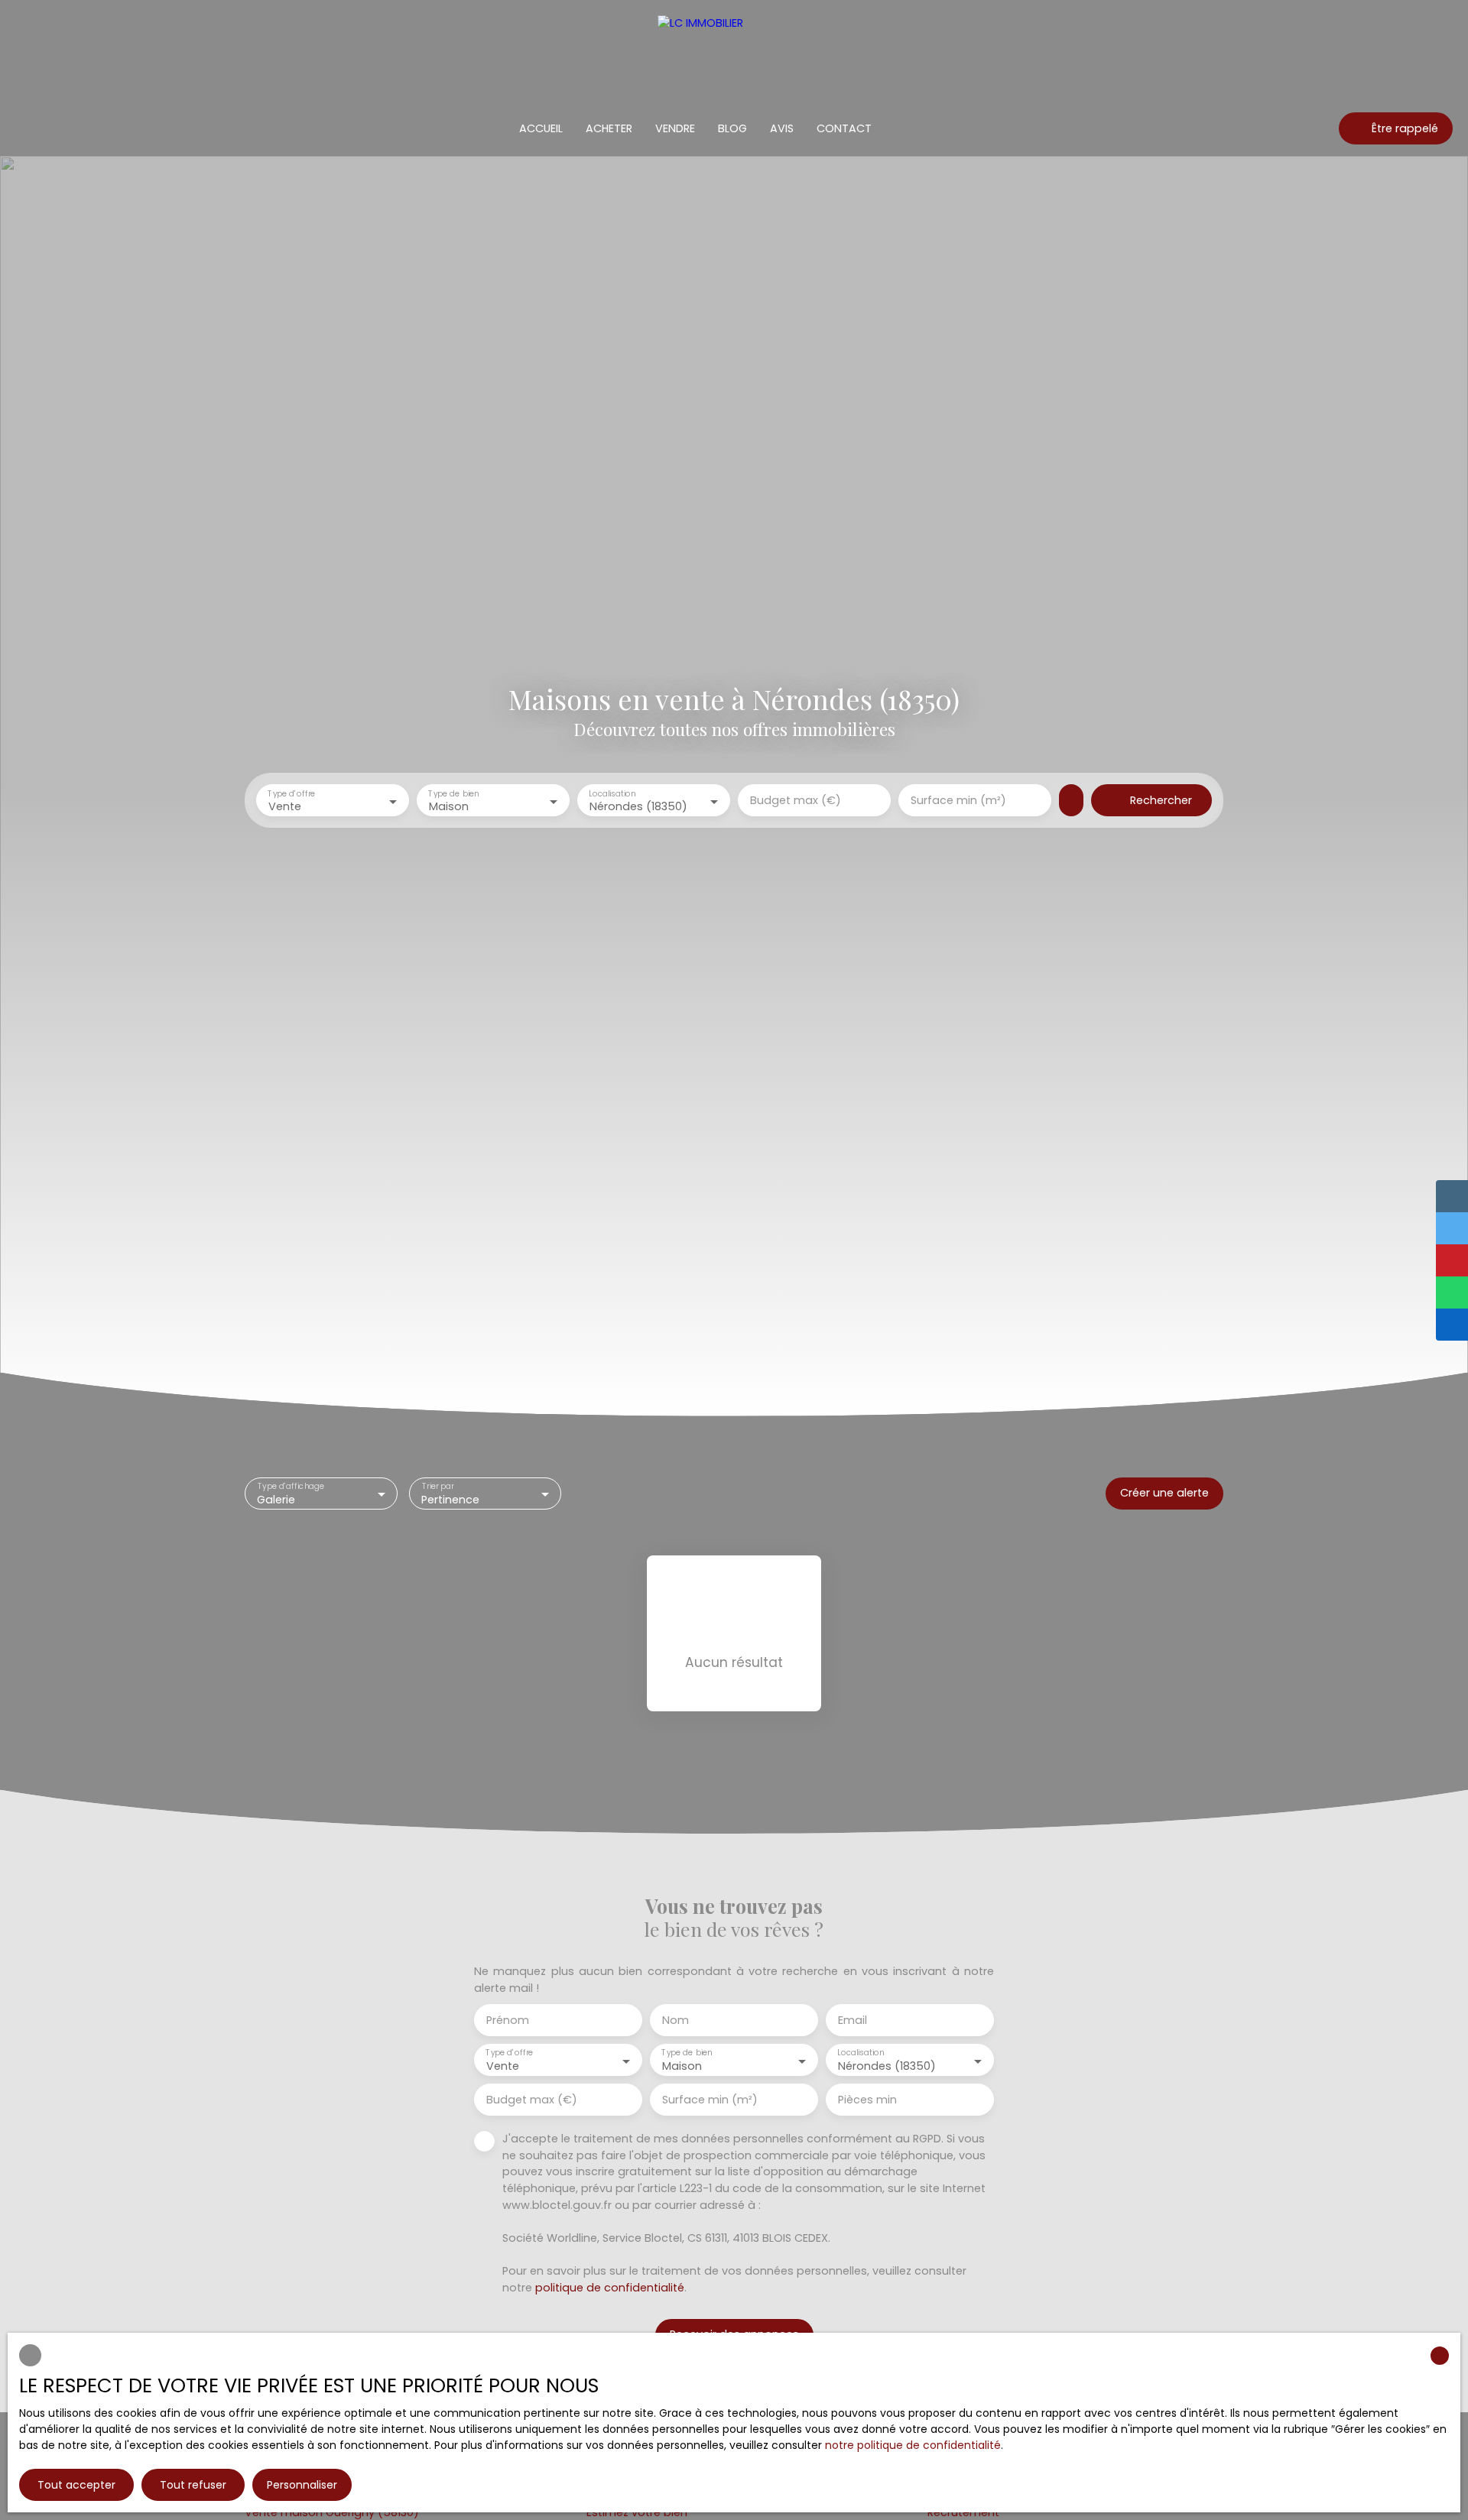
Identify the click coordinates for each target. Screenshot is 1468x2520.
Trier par (437, 1486)
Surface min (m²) (958, 800)
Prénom (508, 2020)
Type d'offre (291, 794)
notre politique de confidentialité (913, 2445)
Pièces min (867, 2100)
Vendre (675, 128)
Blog (732, 128)
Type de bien (453, 794)
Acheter (609, 128)
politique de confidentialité (610, 2288)
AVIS (782, 128)
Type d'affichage (291, 1486)
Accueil (541, 128)
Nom (676, 2020)
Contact (844, 128)
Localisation (612, 794)
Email (853, 2020)
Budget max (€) (796, 800)
